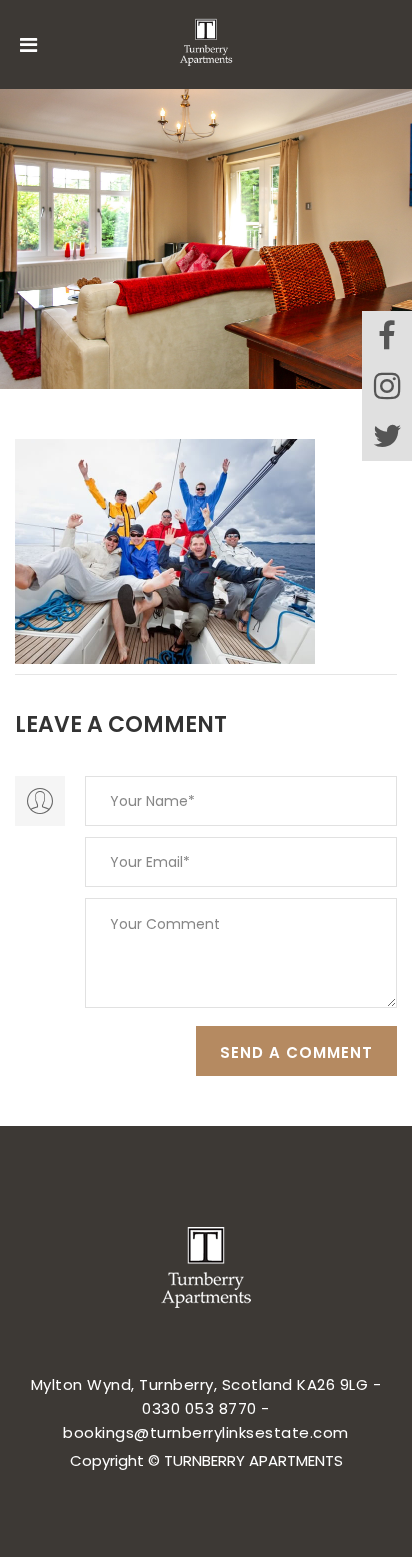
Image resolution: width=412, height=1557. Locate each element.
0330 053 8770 (199, 1408)
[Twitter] (387, 436)
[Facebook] (387, 336)
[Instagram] (387, 386)
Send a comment (296, 1052)
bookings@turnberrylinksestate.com (206, 1432)
